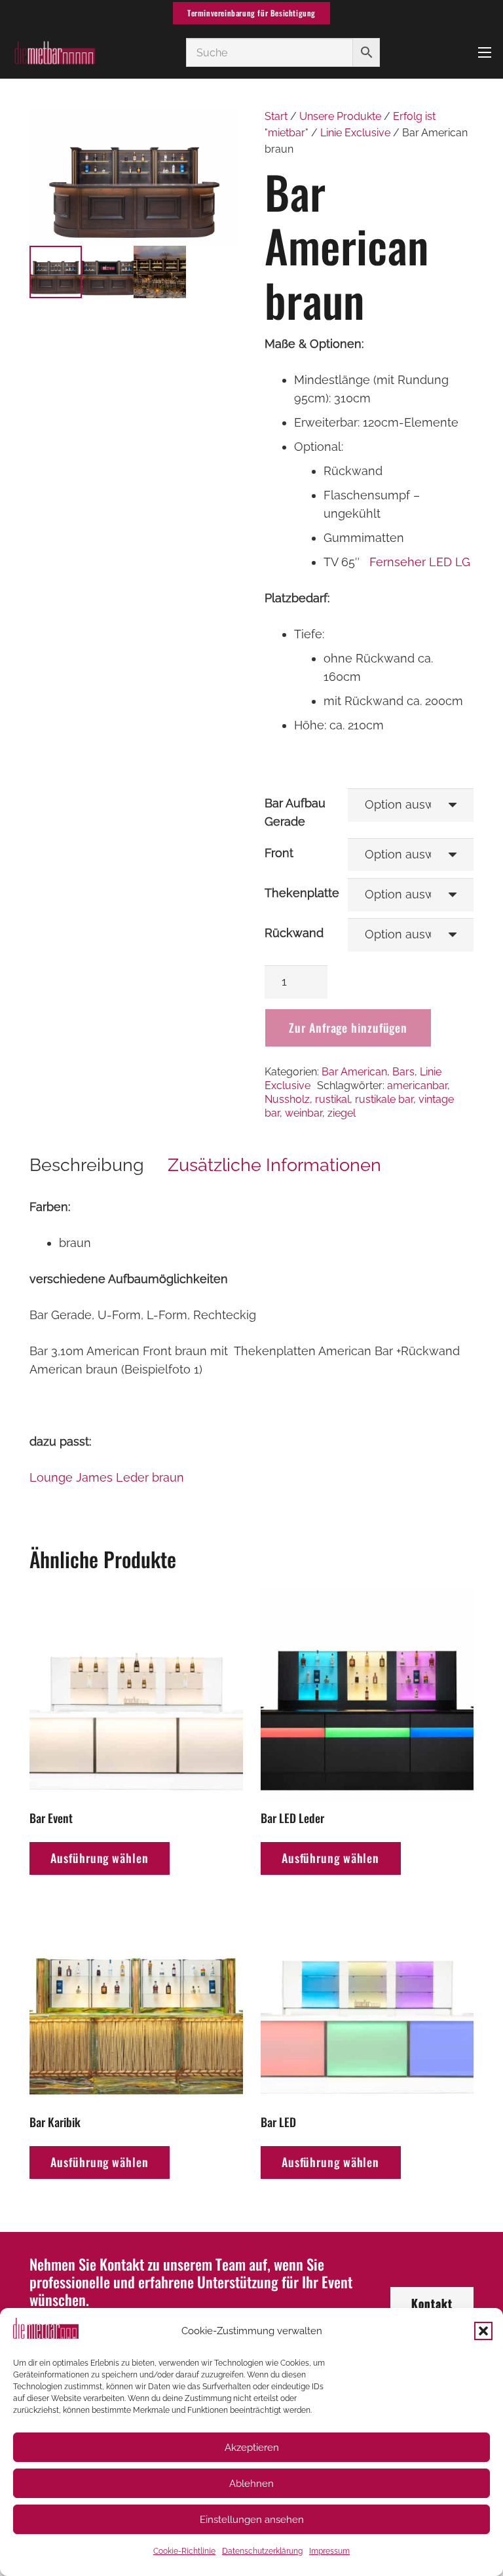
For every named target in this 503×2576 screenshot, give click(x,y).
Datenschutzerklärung (262, 2551)
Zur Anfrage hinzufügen (348, 1028)
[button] (483, 2331)
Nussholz (287, 1099)
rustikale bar (384, 1099)
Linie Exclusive (355, 133)
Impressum (329, 2551)
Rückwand (294, 933)
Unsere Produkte (340, 116)
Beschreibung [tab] (87, 1165)
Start (276, 116)
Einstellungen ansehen (252, 2520)
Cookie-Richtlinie (184, 2551)
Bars (403, 1072)
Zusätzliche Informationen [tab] (274, 1165)
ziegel (342, 1113)
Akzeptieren (252, 2448)
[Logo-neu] (54, 52)
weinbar (304, 1113)
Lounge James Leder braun (107, 1477)
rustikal (332, 1099)
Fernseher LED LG (420, 562)
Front (279, 853)
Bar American (354, 1072)
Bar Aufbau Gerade (295, 812)
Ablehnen (251, 2484)
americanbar (417, 1086)
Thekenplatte (302, 893)
